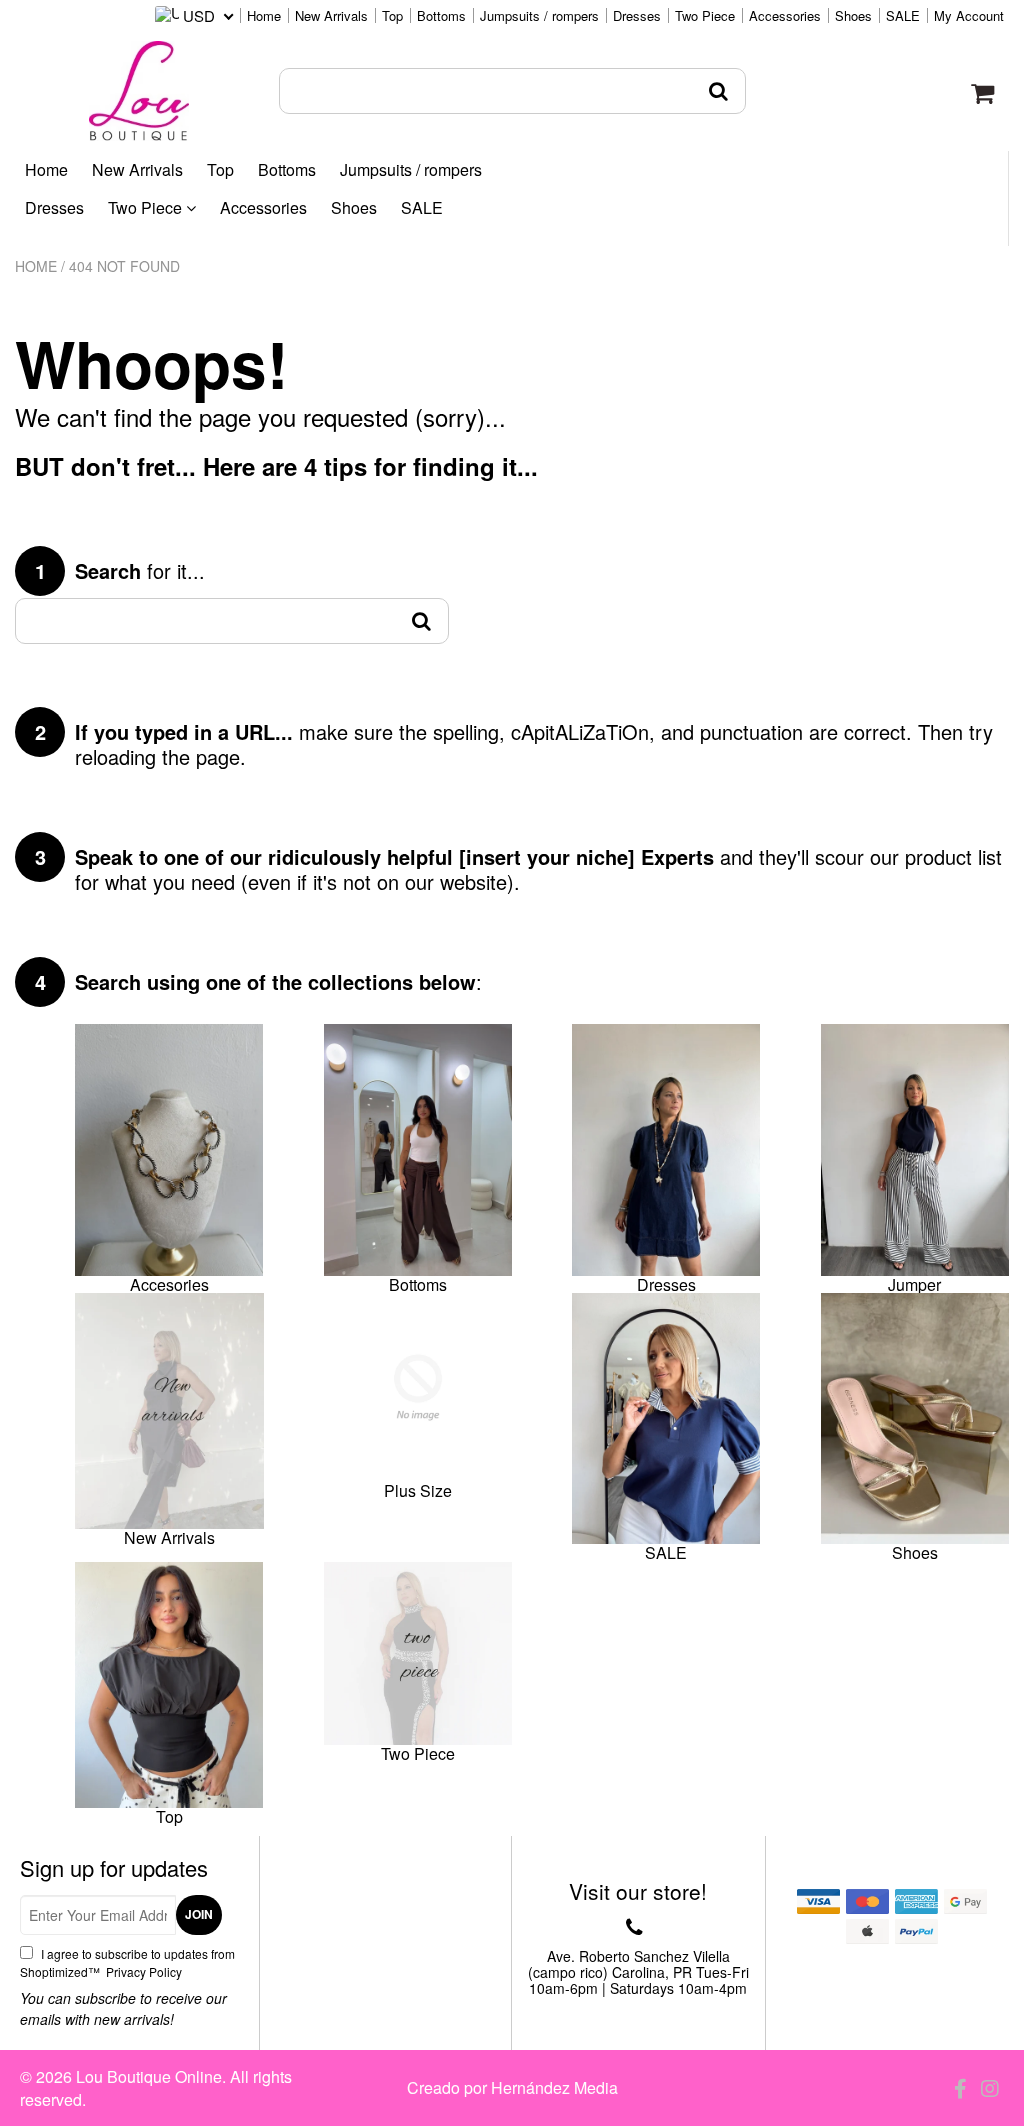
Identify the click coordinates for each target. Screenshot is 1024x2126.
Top (392, 15)
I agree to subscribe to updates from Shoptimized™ (127, 1962)
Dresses (637, 15)
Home (264, 15)
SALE (903, 15)
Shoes (853, 15)
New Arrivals (331, 15)
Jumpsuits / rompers (539, 15)
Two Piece (705, 15)
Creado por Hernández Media (512, 2087)
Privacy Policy (142, 1971)
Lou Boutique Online (149, 2076)
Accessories (785, 15)
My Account (969, 15)
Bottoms (441, 15)
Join (199, 1914)
